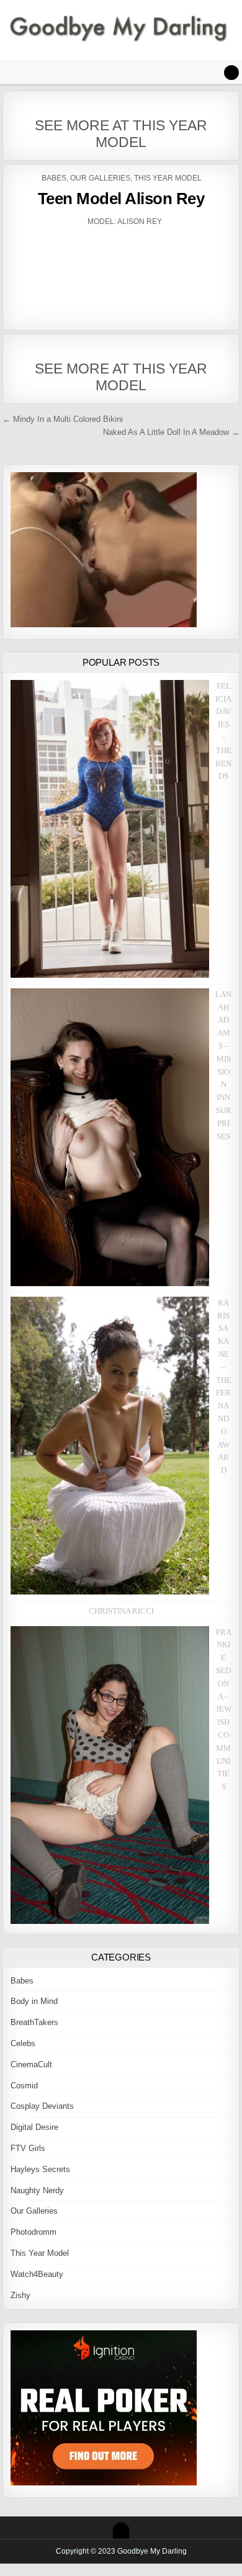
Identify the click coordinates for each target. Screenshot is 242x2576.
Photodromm (34, 2232)
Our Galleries (100, 178)
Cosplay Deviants (42, 2106)
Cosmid (24, 2086)
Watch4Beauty (37, 2274)
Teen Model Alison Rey (121, 199)
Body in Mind (34, 2001)
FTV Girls (28, 2148)
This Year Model (168, 178)
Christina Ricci (121, 1611)
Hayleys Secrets (40, 2169)
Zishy (20, 2295)
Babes (54, 178)
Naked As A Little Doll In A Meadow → (171, 432)
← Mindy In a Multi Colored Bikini (63, 419)
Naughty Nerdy (37, 2190)
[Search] (231, 73)
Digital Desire (34, 2127)
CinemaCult (31, 2064)
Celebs (23, 2043)
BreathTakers (34, 2022)
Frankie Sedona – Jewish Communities (224, 1710)
